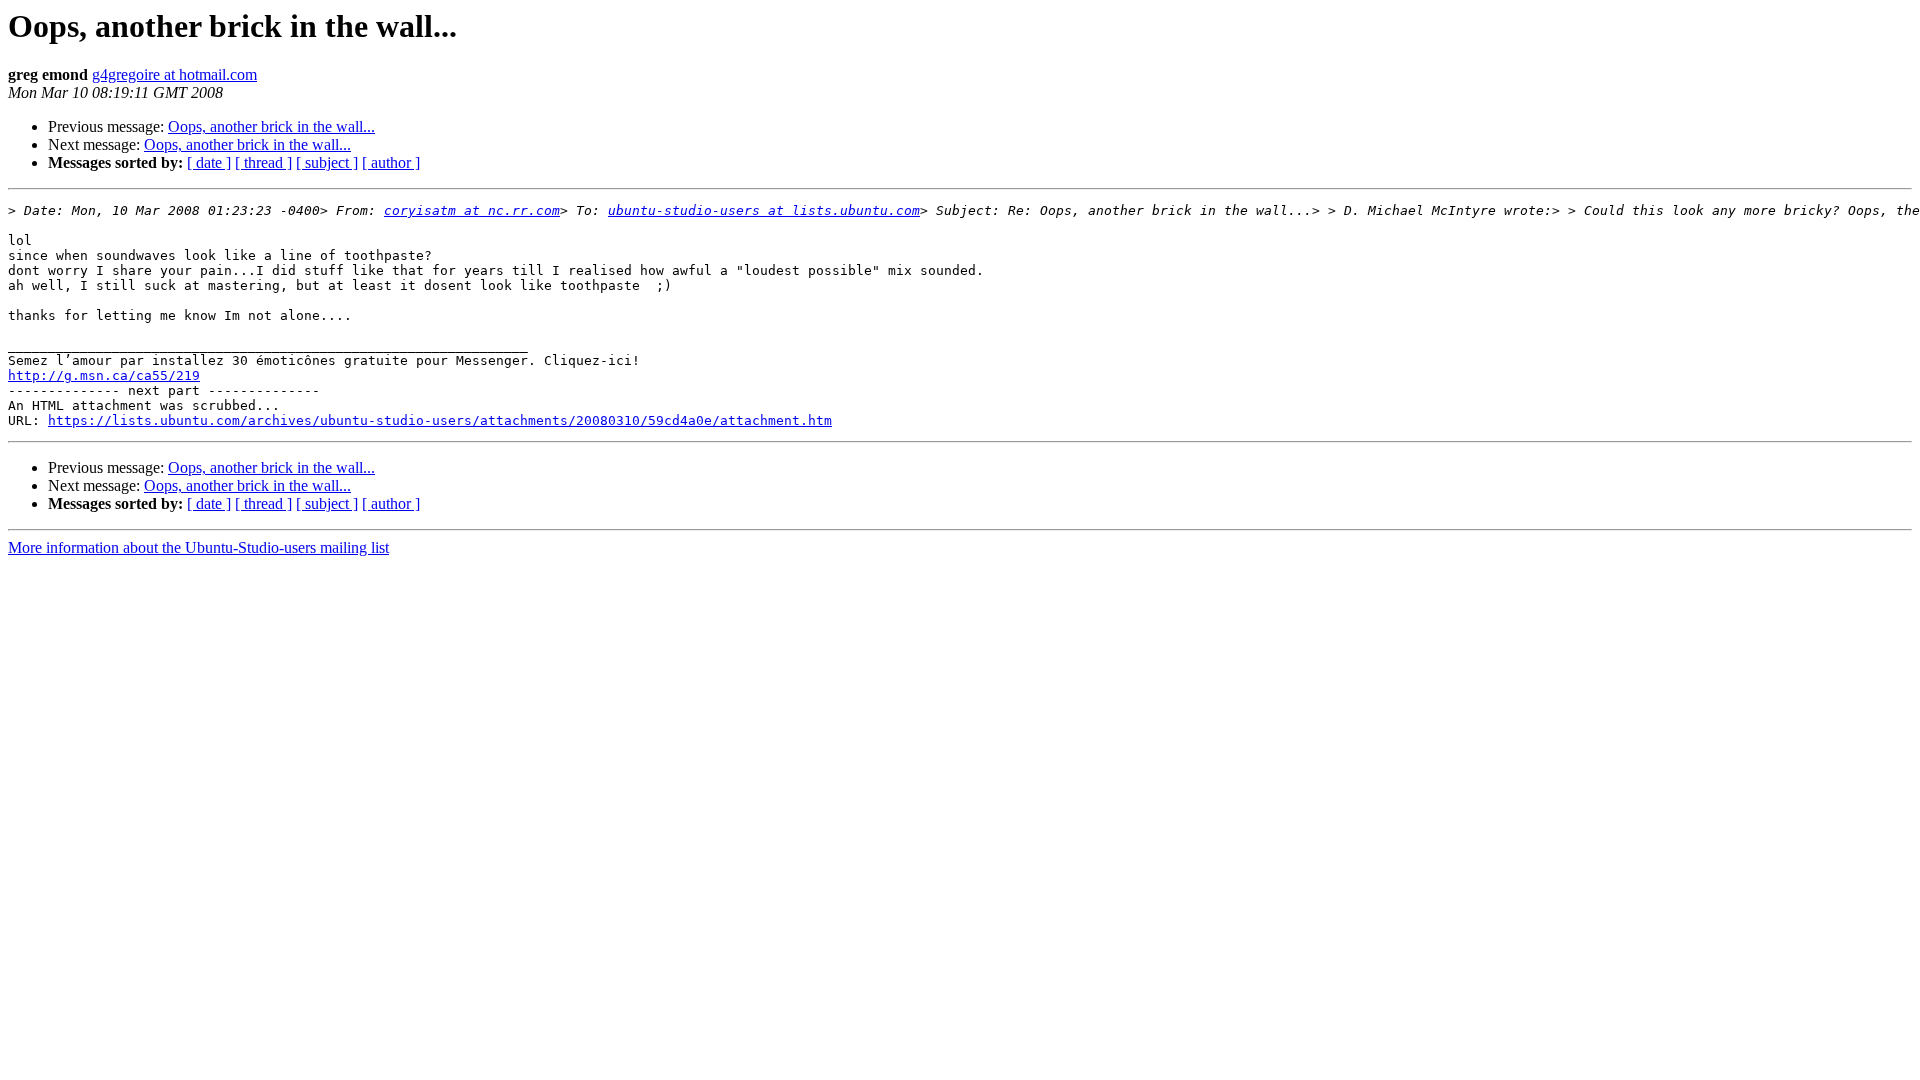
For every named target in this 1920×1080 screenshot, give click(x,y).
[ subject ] (327, 162)
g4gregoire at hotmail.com (174, 74)
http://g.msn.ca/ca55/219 (104, 375)
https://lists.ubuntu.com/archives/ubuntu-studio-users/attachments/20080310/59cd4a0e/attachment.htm (440, 420)
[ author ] (391, 162)
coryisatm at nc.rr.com (472, 210)
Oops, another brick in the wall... (271, 126)
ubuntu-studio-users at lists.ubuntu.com (764, 210)
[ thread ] (263, 162)
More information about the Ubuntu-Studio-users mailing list (198, 547)
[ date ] (209, 162)
